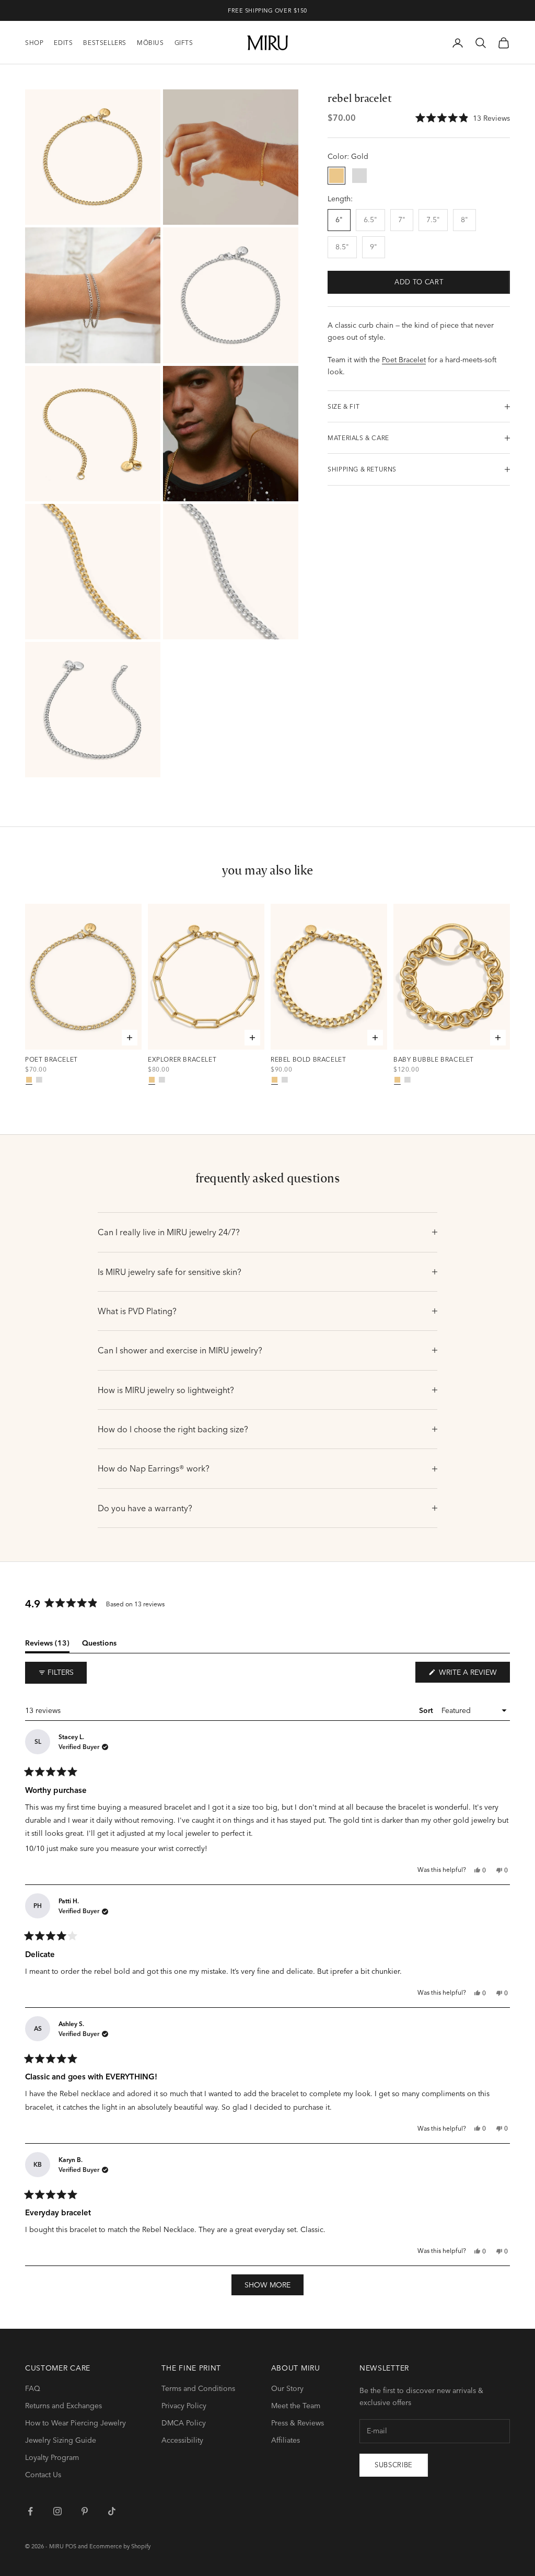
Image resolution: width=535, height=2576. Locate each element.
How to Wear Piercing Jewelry (75, 2423)
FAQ (33, 2388)
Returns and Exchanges (63, 2406)
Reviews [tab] (47, 1645)
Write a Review (473, 1675)
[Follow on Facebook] (30, 2511)
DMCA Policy (184, 2423)
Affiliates (286, 2440)
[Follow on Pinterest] (85, 2511)
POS (71, 2546)
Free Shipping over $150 (267, 10)
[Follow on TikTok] (112, 2511)
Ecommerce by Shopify (120, 2546)
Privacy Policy (184, 2406)
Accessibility (182, 2440)
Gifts (184, 43)
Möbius (150, 43)
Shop (34, 43)
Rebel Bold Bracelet (308, 1060)
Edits (63, 43)
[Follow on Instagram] (57, 2511)
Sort (427, 1710)
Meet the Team (296, 2406)
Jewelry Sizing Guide (61, 2440)
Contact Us (43, 2475)
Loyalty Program (52, 2457)
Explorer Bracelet (182, 1060)
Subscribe (394, 2465)
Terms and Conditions (198, 2388)
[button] (463, 118)
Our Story (287, 2388)
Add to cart (419, 282)
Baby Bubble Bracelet (434, 1060)
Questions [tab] (99, 1645)
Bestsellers (105, 43)
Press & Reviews (298, 2423)
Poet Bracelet (404, 360)
